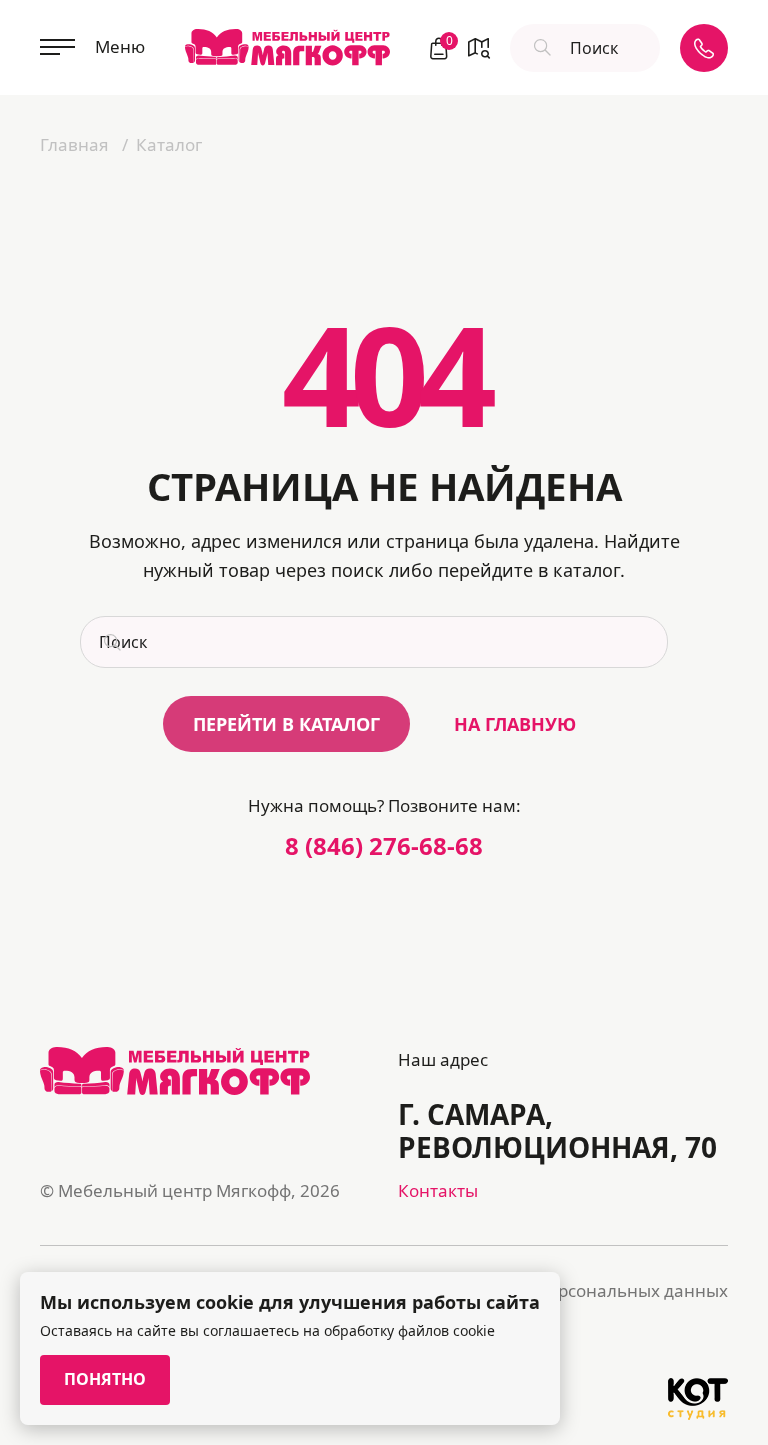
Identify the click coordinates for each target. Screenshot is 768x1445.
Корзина (447, 43)
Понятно (105, 1379)
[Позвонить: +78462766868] (704, 48)
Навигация (479, 48)
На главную (515, 724)
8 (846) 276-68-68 (384, 845)
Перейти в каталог (286, 724)
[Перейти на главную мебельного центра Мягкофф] (287, 47)
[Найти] (540, 48)
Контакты (438, 1190)
